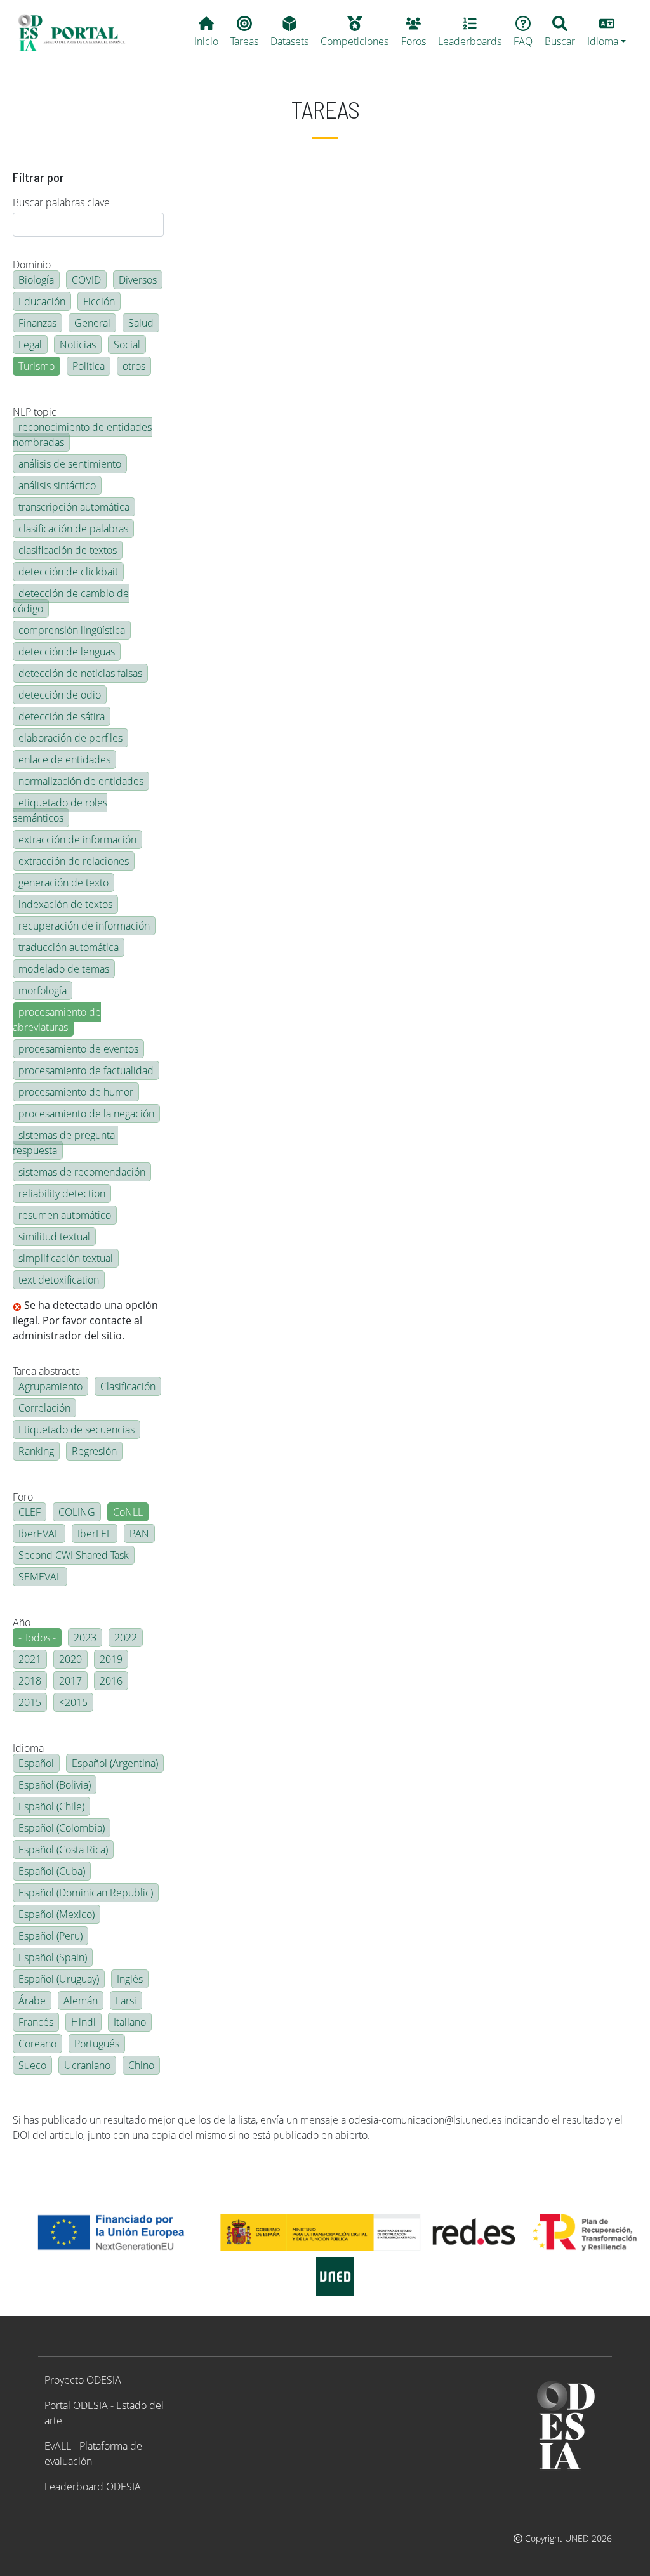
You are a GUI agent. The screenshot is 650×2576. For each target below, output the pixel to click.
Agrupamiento (50, 1386)
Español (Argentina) (115, 1763)
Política (89, 366)
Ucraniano (87, 2065)
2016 (111, 1681)
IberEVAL (39, 1534)
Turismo (36, 366)
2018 (30, 1681)
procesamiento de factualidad (86, 1070)
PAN (139, 1534)
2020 (70, 1659)
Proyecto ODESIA (83, 2380)
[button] (607, 32)
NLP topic (35, 412)
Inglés (130, 1979)
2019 (111, 1659)
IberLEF (95, 1534)
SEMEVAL (40, 1577)
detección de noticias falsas (80, 673)
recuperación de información (84, 926)
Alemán (81, 2001)
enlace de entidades (64, 759)
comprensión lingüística (72, 630)
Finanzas (37, 323)
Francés (36, 2022)
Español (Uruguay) (59, 1979)
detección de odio (60, 695)
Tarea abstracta (46, 1371)
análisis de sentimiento (70, 464)
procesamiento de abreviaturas (57, 1020)
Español (36, 1763)
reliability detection (62, 1193)
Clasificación (128, 1386)
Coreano (37, 2044)
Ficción (99, 301)
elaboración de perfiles (70, 738)
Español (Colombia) (62, 1828)
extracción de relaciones (74, 861)
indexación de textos (65, 904)
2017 (70, 1681)
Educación (42, 301)
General (92, 323)
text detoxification (59, 1280)
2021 (30, 1659)
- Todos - (37, 1638)
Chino (141, 2065)
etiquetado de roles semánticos (60, 810)
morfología (43, 990)
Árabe (32, 2001)
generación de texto (63, 883)
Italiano (130, 2022)
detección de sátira (62, 716)
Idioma (28, 1748)
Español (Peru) (50, 1936)
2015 (30, 1702)
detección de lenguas (67, 652)
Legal (30, 345)
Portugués (97, 2044)
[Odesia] (77, 32)
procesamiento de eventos (78, 1049)
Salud (141, 323)
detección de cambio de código (71, 601)
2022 (126, 1638)
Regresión (94, 1451)
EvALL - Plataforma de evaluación (93, 2454)
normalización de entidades (81, 781)
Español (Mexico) (56, 1914)
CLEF (30, 1512)
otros (134, 366)
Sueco (32, 2065)
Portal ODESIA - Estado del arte (104, 2413)
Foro (23, 1497)
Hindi (83, 2022)
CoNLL (128, 1512)
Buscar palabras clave (61, 202)
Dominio (32, 265)
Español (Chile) (51, 1806)
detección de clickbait (68, 572)
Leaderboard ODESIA (93, 2487)
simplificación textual (66, 1258)
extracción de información (77, 839)
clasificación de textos (68, 550)
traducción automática (69, 947)
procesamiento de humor (76, 1092)
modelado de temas (64, 969)
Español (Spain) (53, 1957)
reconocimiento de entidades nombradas (82, 435)
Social (127, 345)
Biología (36, 280)
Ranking (36, 1451)
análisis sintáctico (57, 485)
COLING (77, 1512)
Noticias (78, 345)
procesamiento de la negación (86, 1114)
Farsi (126, 2001)
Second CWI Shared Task (74, 1555)
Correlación (44, 1408)
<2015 (73, 1702)
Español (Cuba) (52, 1871)
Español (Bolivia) (55, 1785)
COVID (86, 280)
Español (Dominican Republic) (86, 1893)
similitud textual (54, 1237)
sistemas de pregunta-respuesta (65, 1143)
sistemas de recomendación (82, 1172)
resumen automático (65, 1215)
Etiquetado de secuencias (76, 1429)
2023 (85, 1638)
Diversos (138, 280)
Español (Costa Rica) (63, 1850)
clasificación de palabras (73, 529)
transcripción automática (74, 507)
